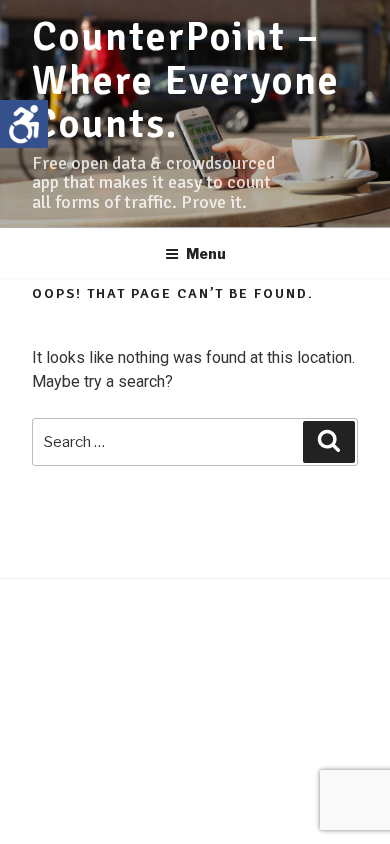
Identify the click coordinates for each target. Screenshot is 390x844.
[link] (24, 124)
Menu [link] (206, 253)
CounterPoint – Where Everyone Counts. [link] (186, 80)
